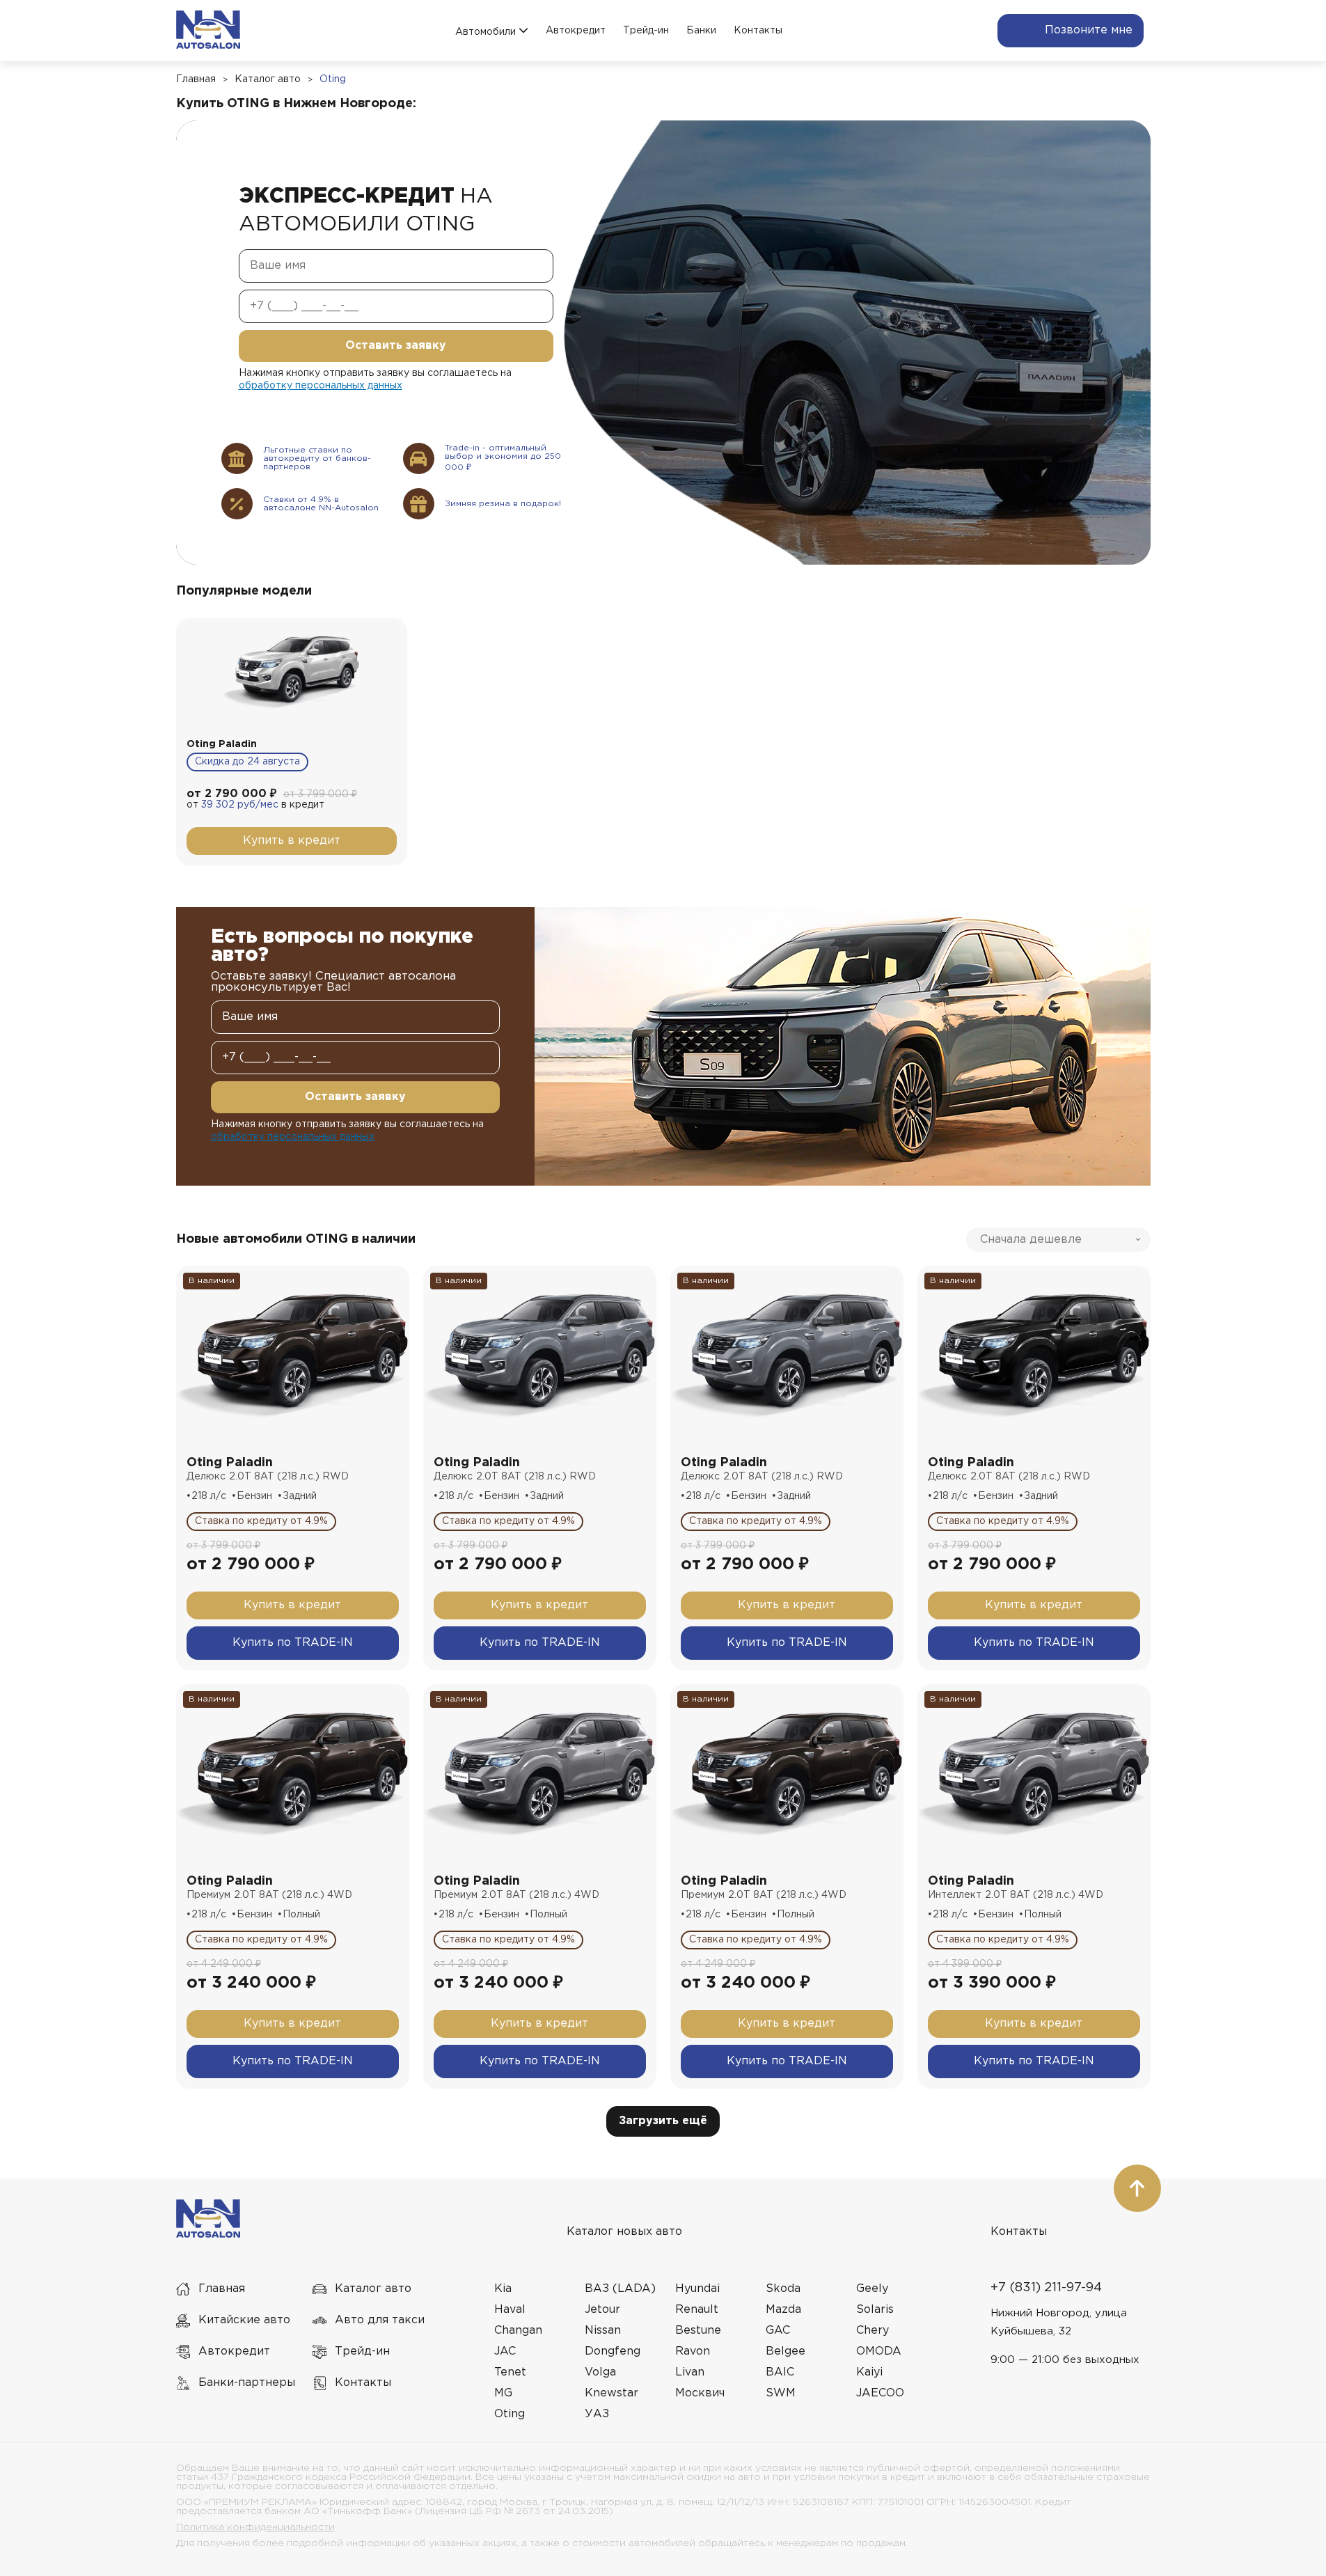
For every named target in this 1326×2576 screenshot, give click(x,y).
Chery (873, 2331)
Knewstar (611, 2393)
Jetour (602, 2310)
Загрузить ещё (663, 2121)
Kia (503, 2289)
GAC (778, 2331)
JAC (505, 2351)
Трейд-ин (646, 31)
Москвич (700, 2393)
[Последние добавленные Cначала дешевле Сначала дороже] (1058, 1240)
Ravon (693, 2351)
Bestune (698, 2331)
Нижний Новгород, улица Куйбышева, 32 (1059, 2322)
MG (503, 2393)
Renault (697, 2310)
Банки (701, 31)
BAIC (780, 2372)
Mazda (783, 2310)
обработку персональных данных (321, 386)
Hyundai (697, 2289)
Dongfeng (613, 2351)
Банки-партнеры (247, 2383)
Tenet (510, 2372)
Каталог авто (268, 79)
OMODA (879, 2351)
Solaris (875, 2310)
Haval (510, 2310)
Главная (196, 79)
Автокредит (576, 31)
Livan (690, 2372)
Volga (600, 2372)
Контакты (758, 31)
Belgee (786, 2351)
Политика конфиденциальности (255, 2527)
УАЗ (597, 2414)
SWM (781, 2393)
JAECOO (880, 2393)
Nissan (603, 2331)
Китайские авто (244, 2320)
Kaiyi (869, 2372)
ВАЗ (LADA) (620, 2289)
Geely (872, 2289)
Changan (518, 2331)
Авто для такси (380, 2320)
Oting (333, 79)
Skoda (783, 2289)
